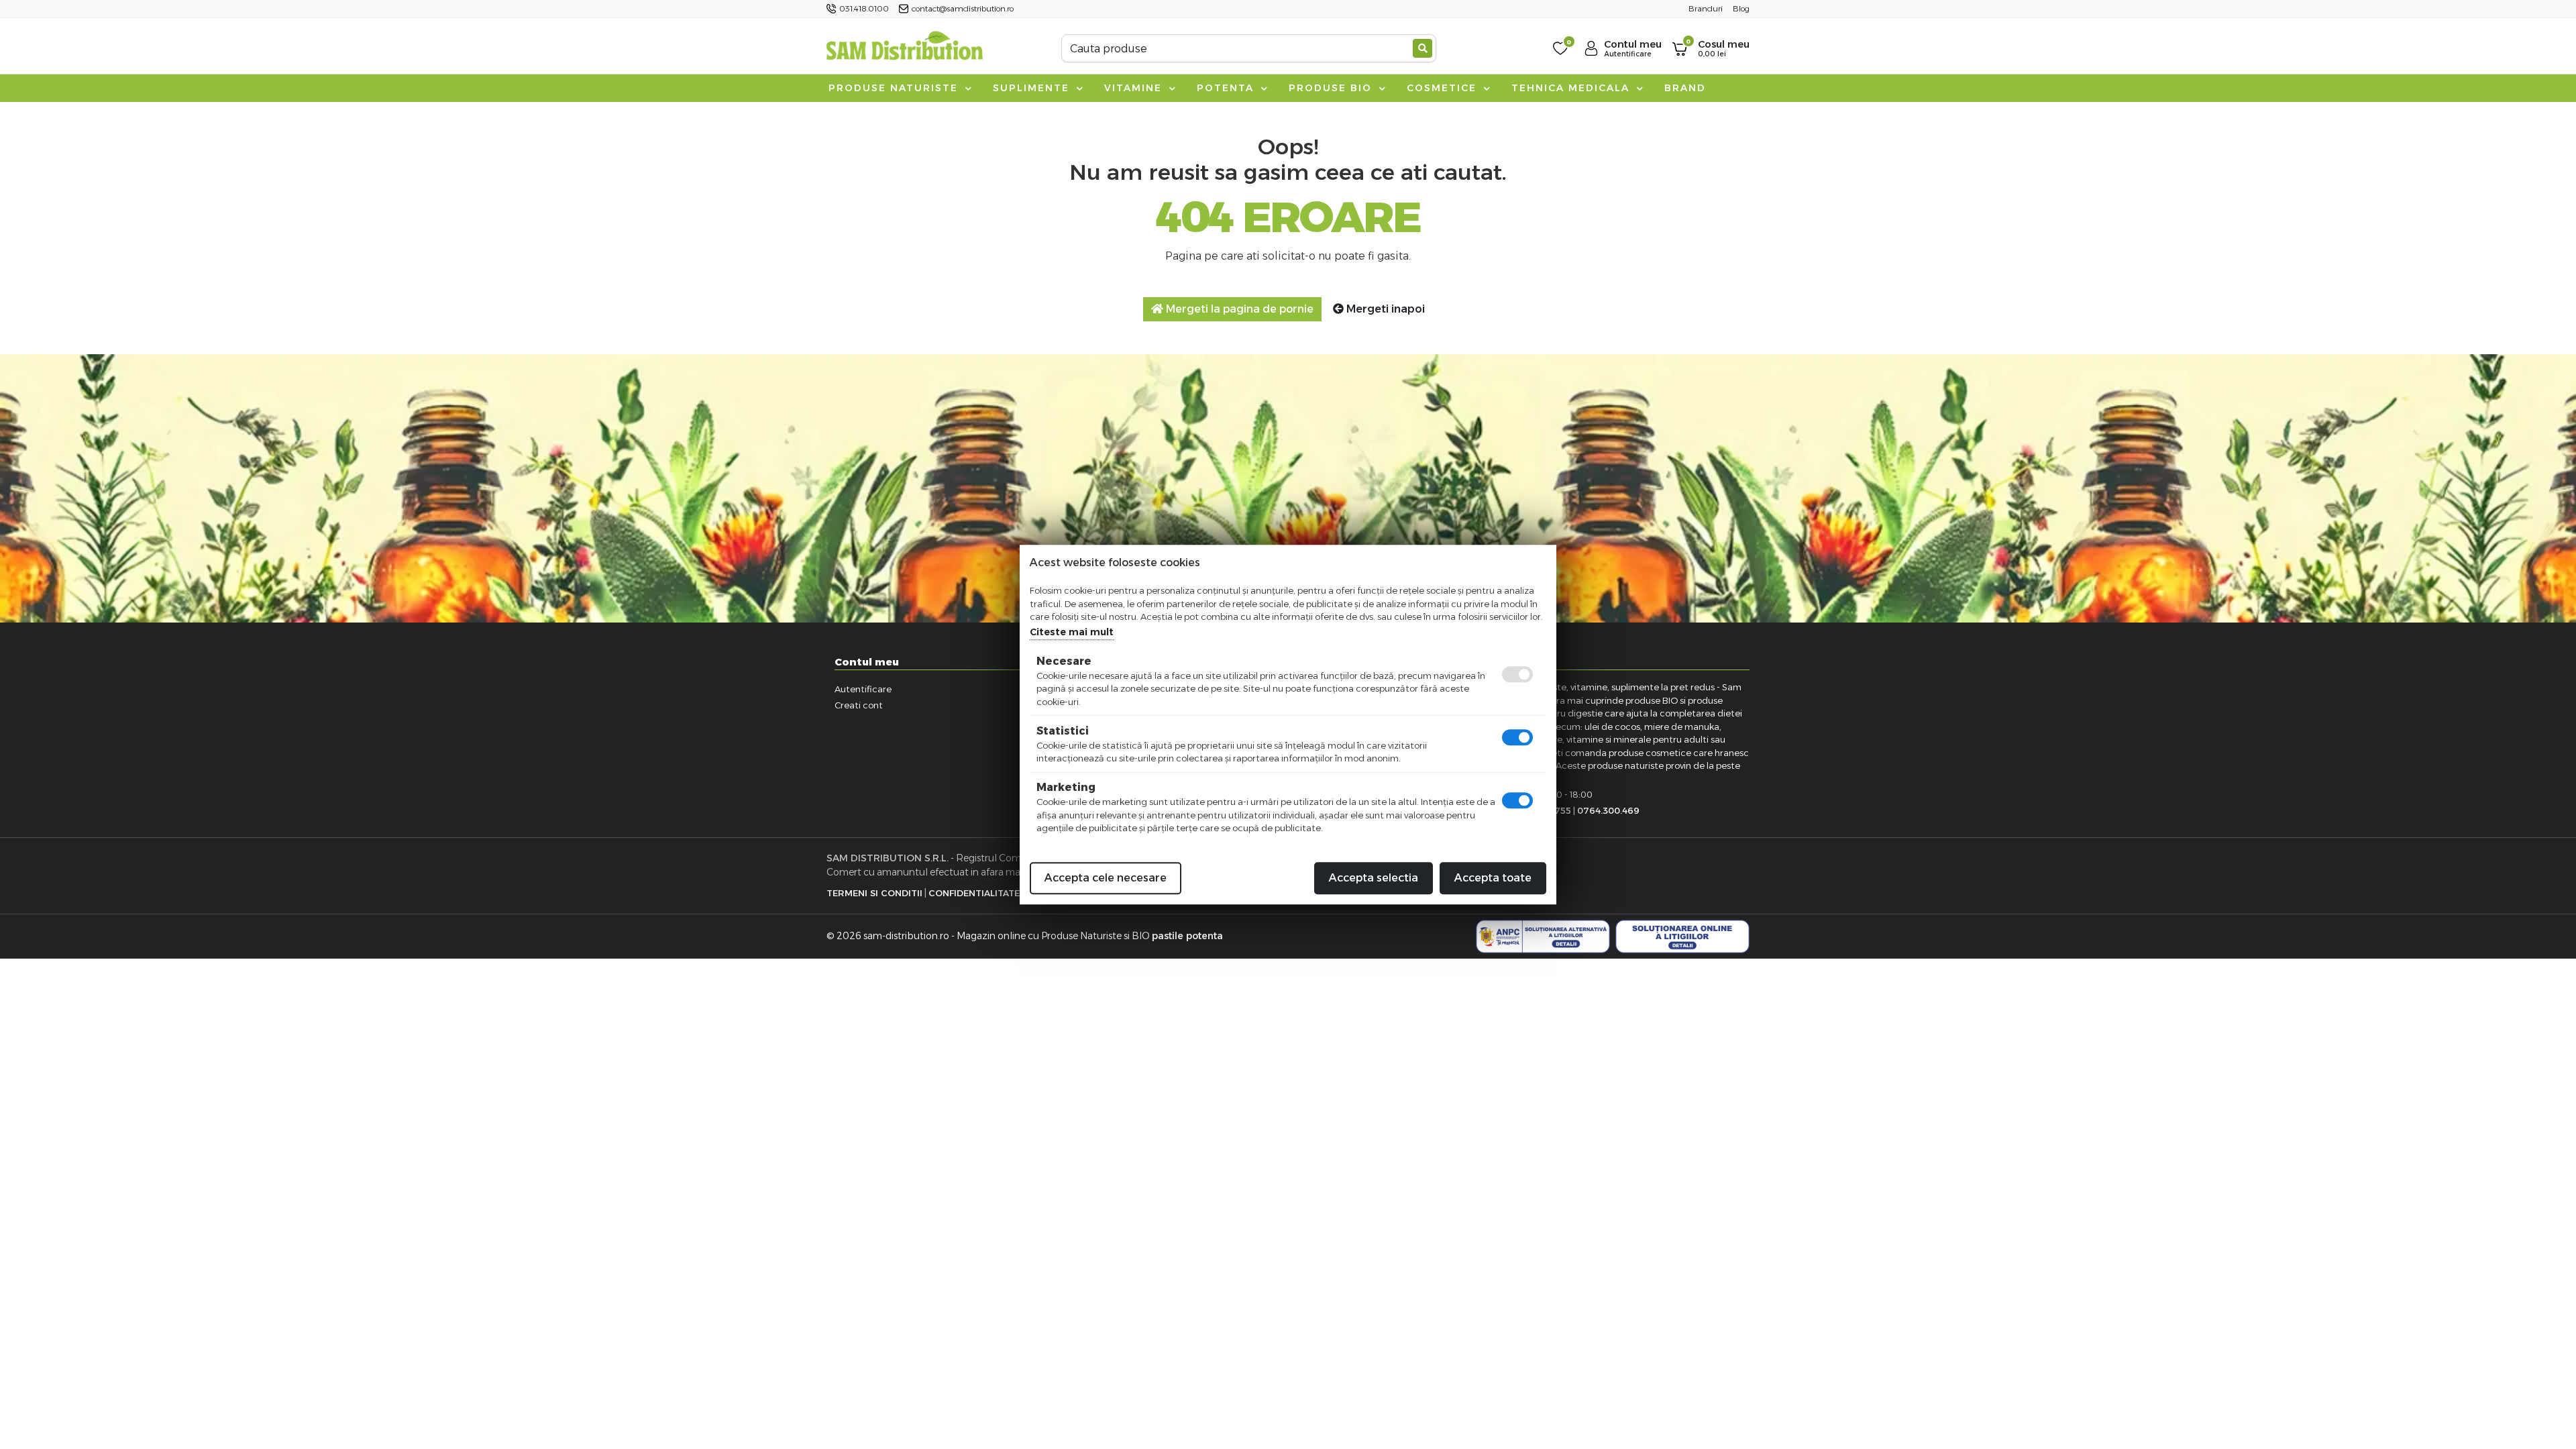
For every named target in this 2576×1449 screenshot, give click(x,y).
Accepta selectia (1374, 878)
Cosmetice (1444, 88)
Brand (1685, 88)
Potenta (1227, 88)
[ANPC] (1543, 936)
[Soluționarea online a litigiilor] (1682, 936)
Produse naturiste (895, 88)
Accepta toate (1493, 878)
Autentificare (863, 689)
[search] (1423, 48)
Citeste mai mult (1072, 632)
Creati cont (859, 705)
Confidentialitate (974, 893)
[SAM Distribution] (904, 48)
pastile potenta (1187, 936)
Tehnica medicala (1572, 88)
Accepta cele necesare (1106, 878)
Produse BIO (1332, 88)
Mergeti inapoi (1384, 309)
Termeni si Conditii (874, 893)
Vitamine (1135, 88)
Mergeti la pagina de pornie (1238, 309)
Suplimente (1033, 88)
